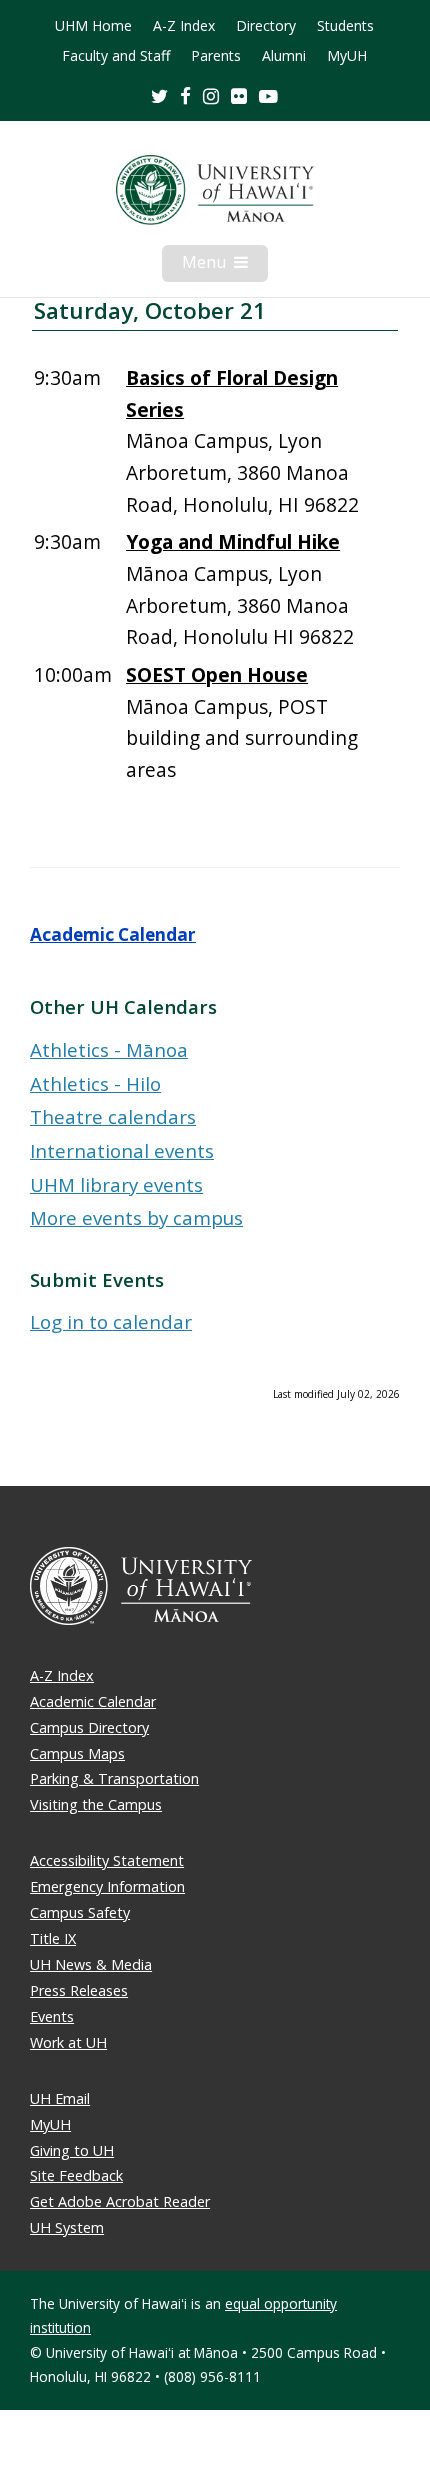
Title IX (53, 1938)
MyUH (347, 56)
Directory (266, 26)
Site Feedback (76, 2175)
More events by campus (136, 1217)
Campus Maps (77, 1753)
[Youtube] (268, 95)
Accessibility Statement (107, 1860)
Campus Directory (89, 1727)
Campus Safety (80, 1912)
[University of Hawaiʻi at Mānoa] (215, 190)
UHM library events (116, 1184)
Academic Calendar (113, 934)
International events (122, 1150)
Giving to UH (72, 2150)
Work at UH (68, 2042)
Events (52, 2016)
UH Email (60, 2098)
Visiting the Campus (96, 1804)
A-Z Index (184, 26)
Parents (216, 56)
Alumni (284, 56)
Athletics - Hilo (95, 1083)
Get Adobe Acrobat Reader (120, 2201)
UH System (67, 2227)
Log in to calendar (111, 1321)
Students (345, 26)
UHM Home (93, 26)
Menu (225, 266)
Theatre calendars (113, 1116)
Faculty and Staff (116, 56)
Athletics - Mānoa (109, 1049)
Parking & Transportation (114, 1778)
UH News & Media (91, 1964)
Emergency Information (107, 1886)
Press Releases (79, 1990)
